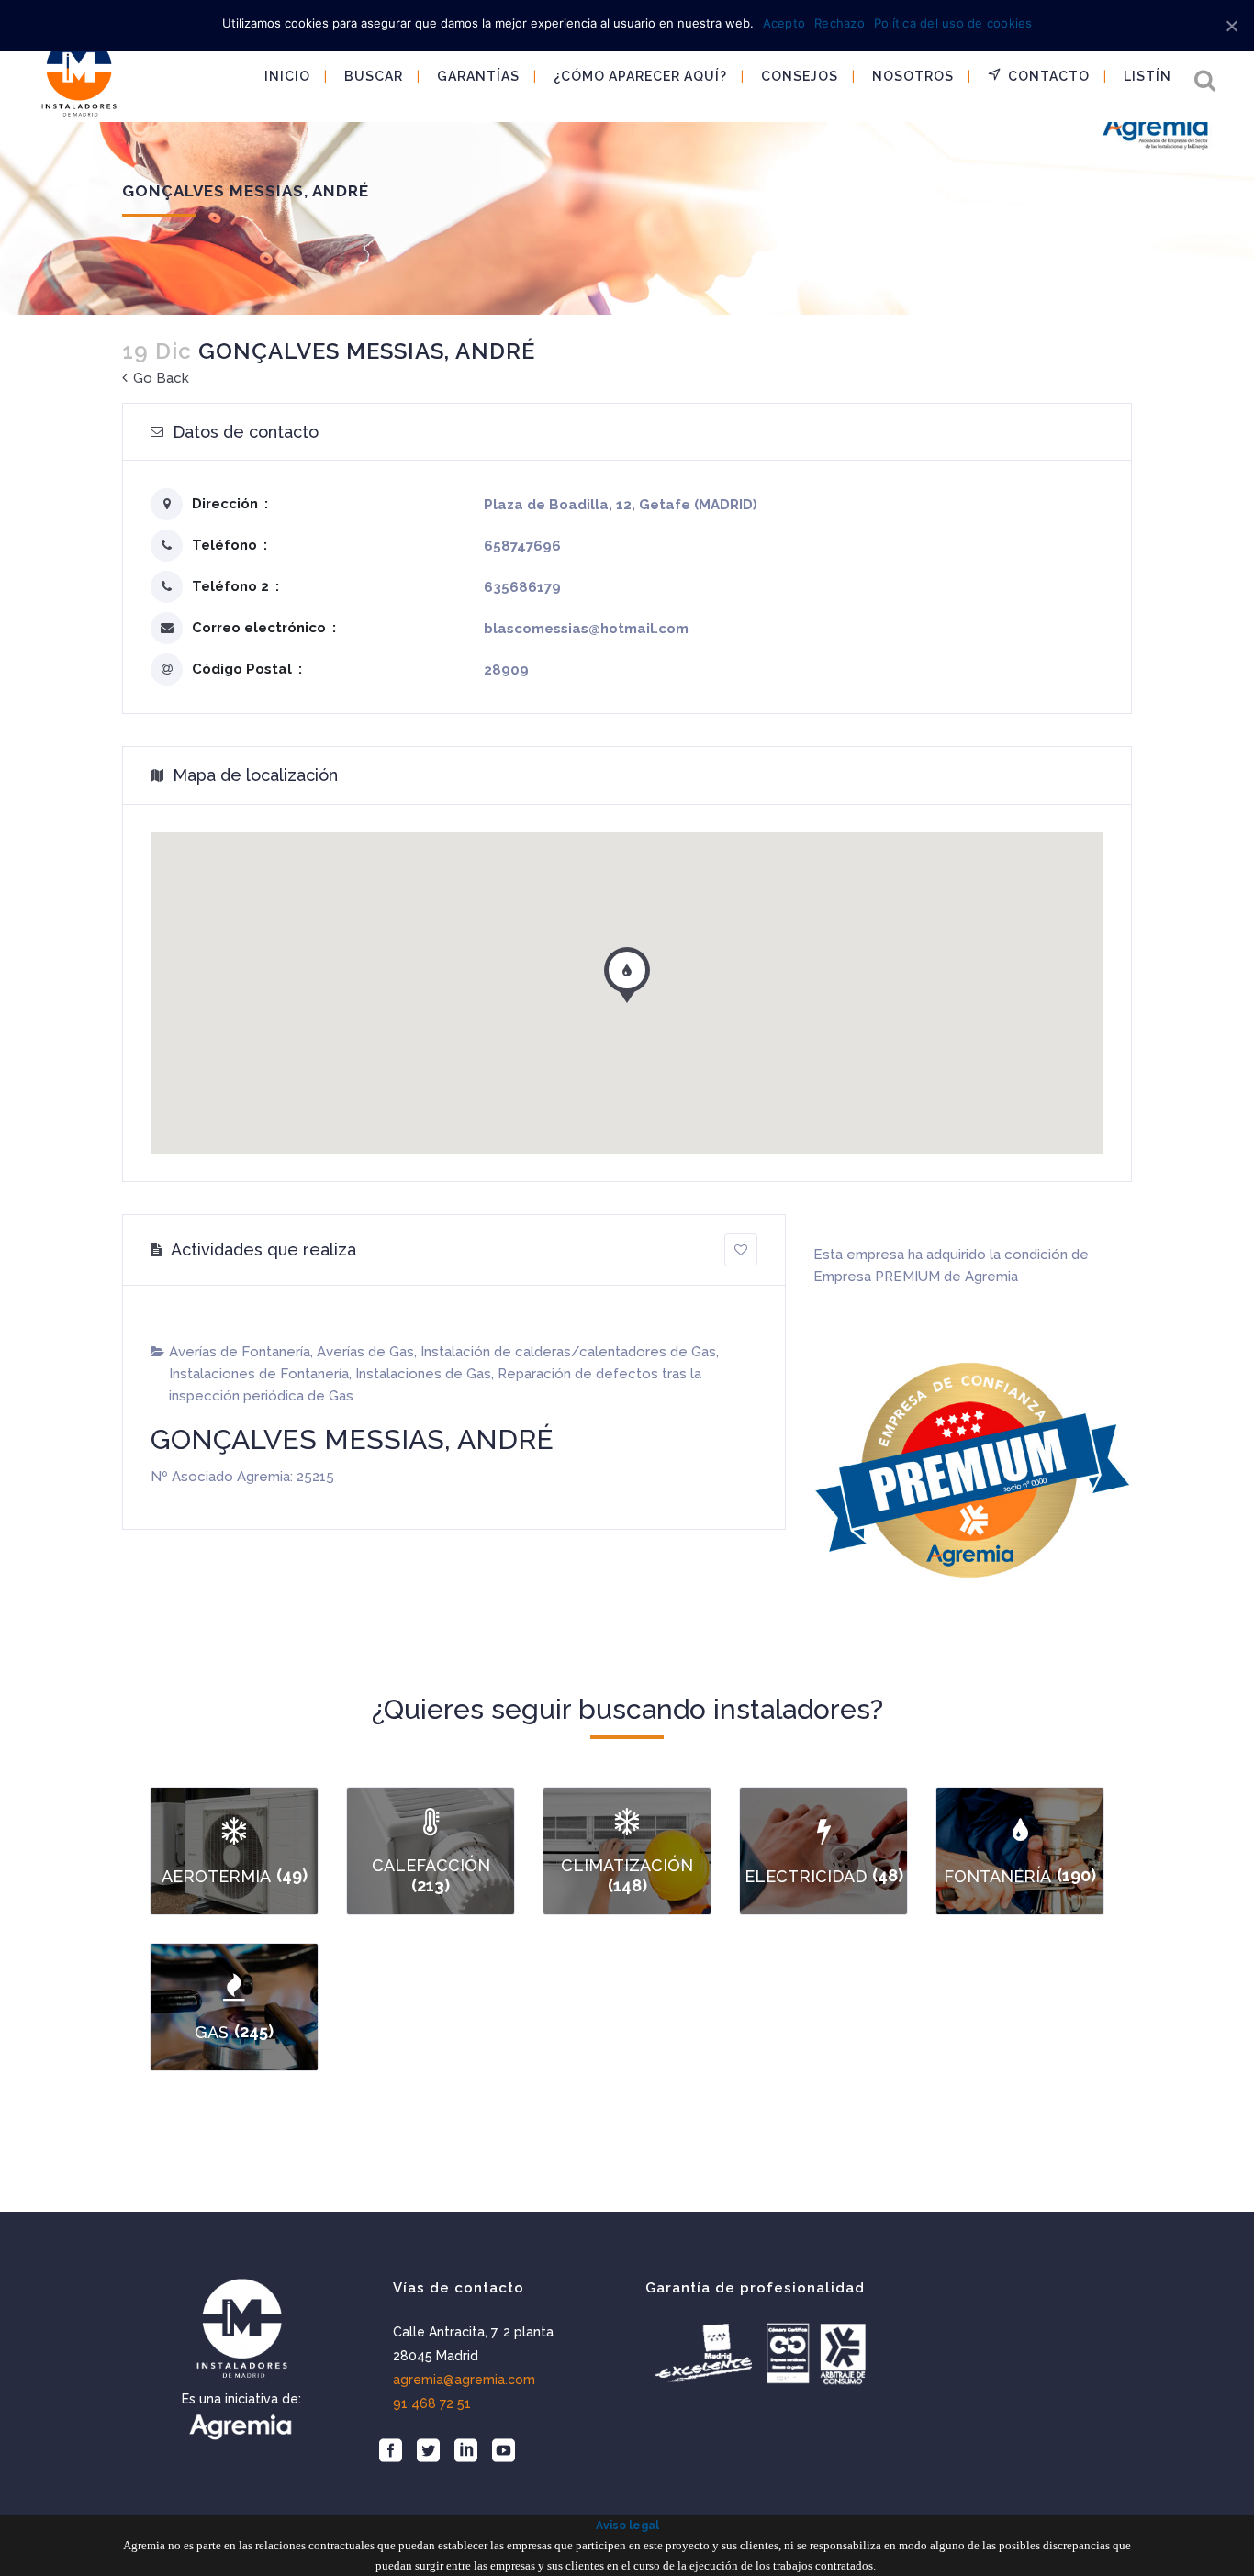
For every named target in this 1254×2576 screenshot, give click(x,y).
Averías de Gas (365, 1352)
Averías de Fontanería (240, 1352)
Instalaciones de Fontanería (259, 1374)
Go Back (159, 378)
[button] (627, 971)
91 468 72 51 (432, 2403)
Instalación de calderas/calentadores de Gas (568, 1352)
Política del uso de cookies (953, 23)
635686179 (522, 587)
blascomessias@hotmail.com (586, 629)
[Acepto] (1231, 26)
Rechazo (840, 23)
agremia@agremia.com (464, 2380)
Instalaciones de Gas (423, 1374)
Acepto (784, 23)
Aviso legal (627, 2526)
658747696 (522, 546)
